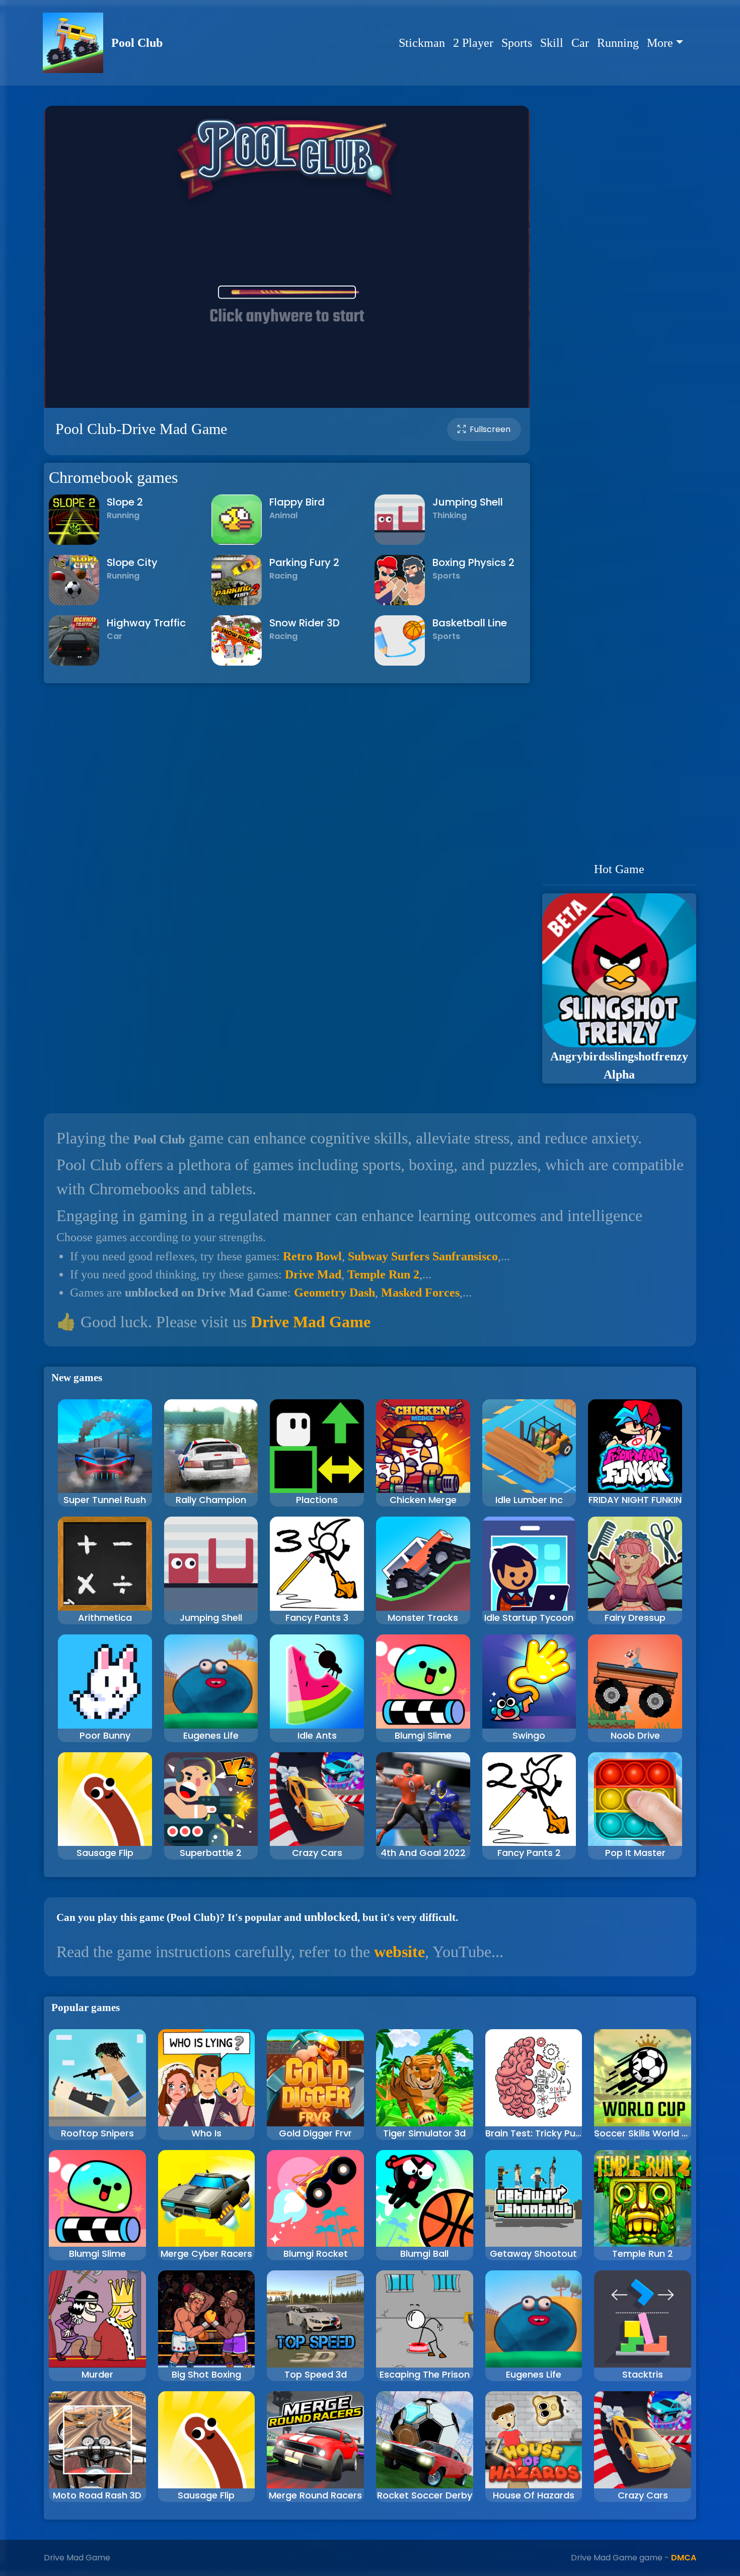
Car (580, 43)
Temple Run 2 (383, 1274)
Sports (517, 43)
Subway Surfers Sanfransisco (423, 1256)
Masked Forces (420, 1293)
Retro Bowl (312, 1256)
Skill (552, 43)
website (399, 1952)
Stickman (422, 43)
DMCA (684, 2558)
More (660, 43)
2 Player (473, 43)
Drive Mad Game (311, 1322)
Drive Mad (313, 1274)
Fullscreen (490, 429)
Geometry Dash (335, 1293)
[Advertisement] (619, 483)
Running (618, 43)
